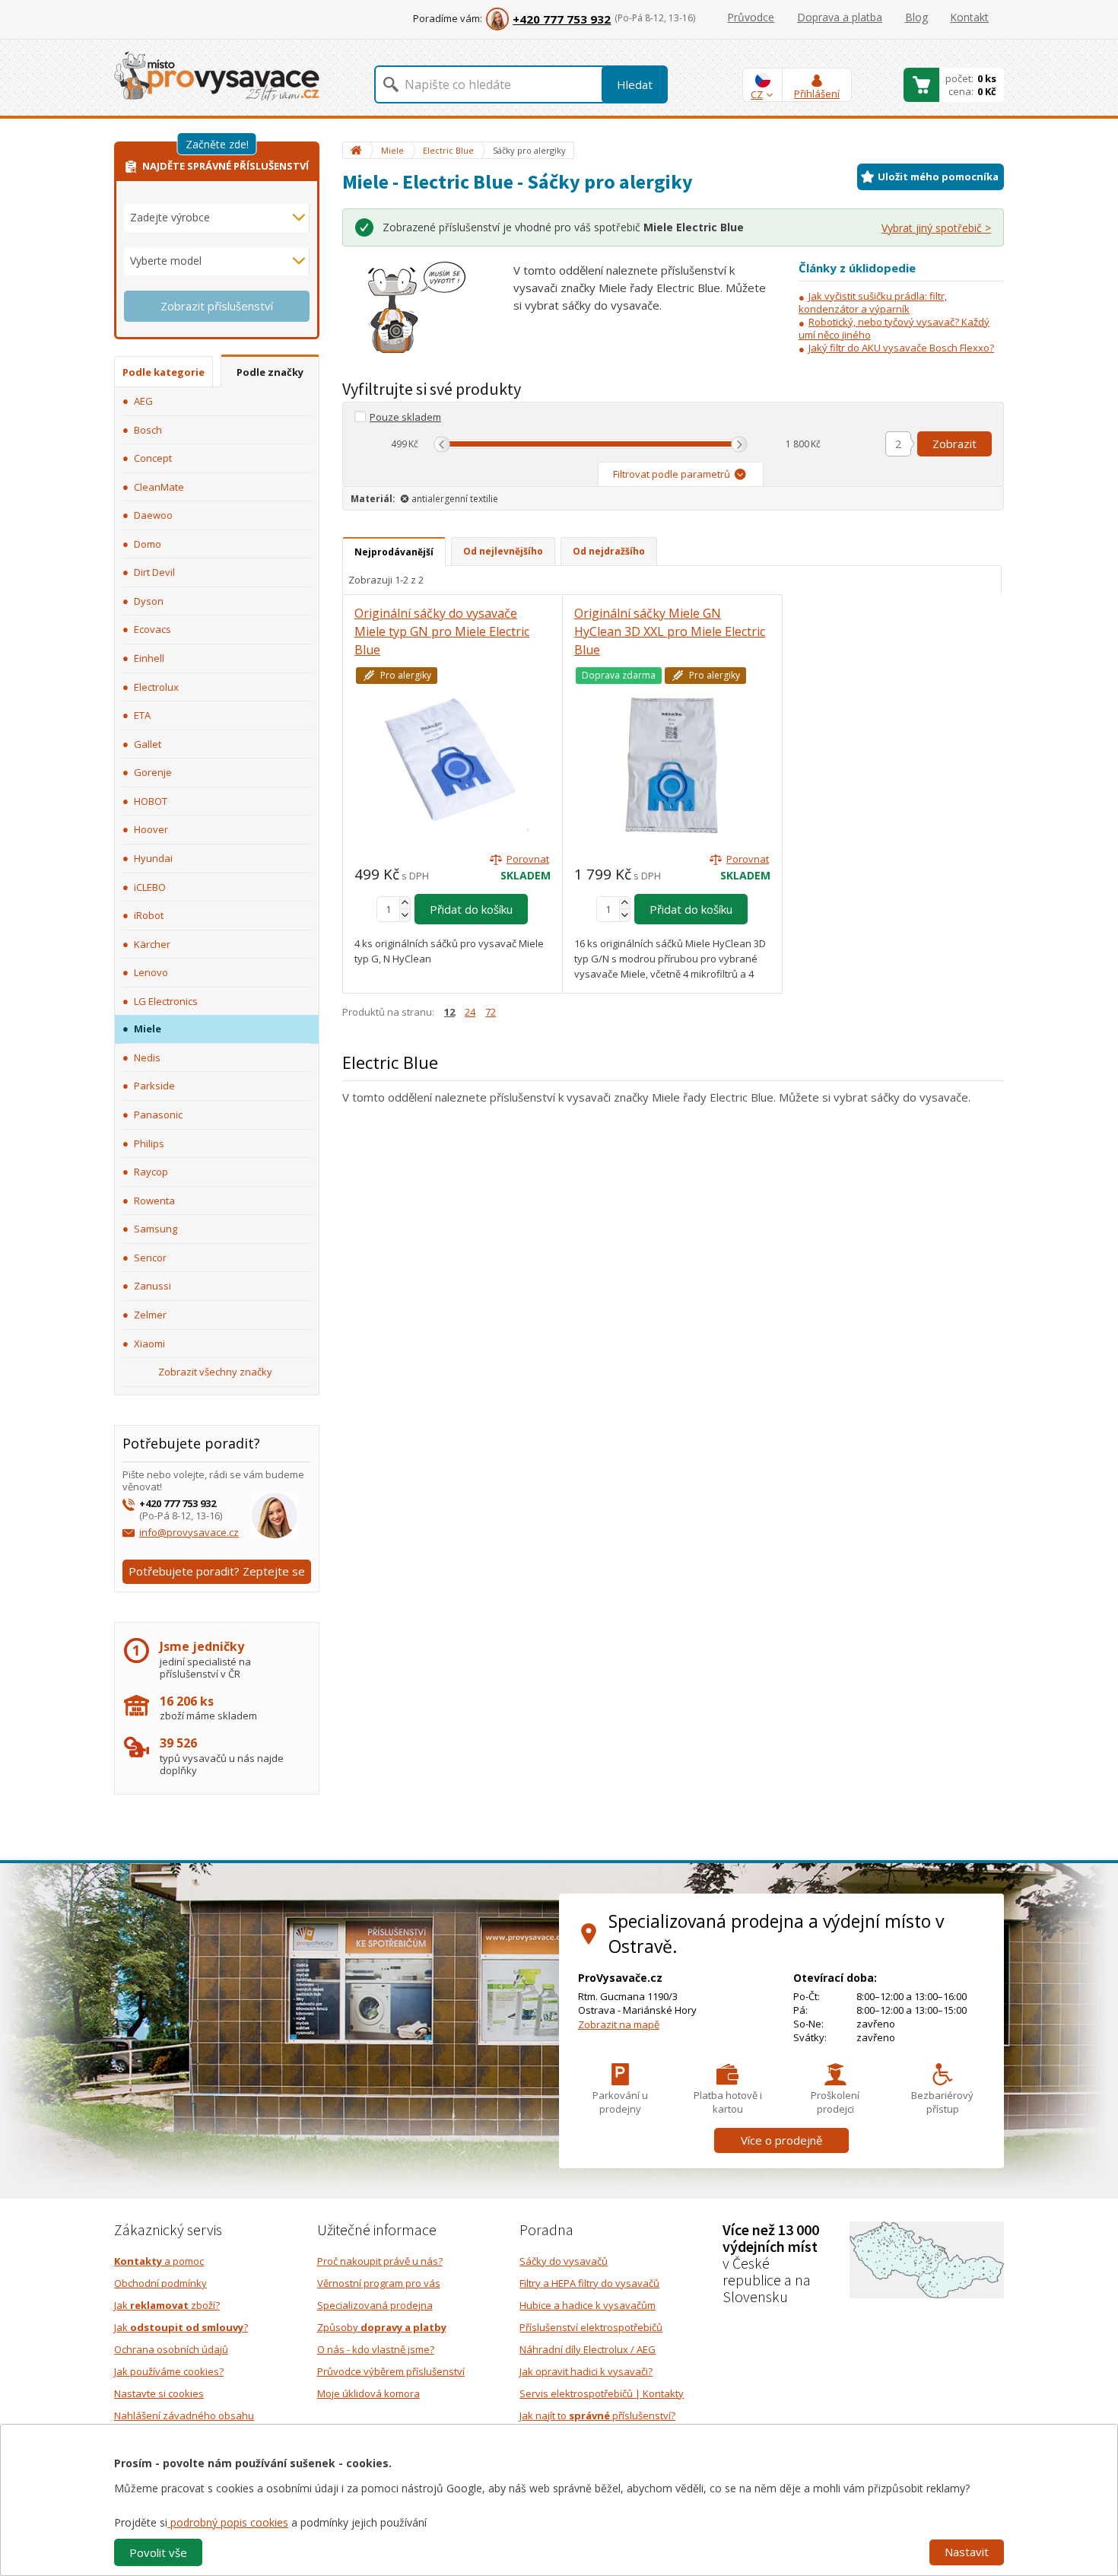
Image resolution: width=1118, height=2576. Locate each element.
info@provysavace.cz (189, 1532)
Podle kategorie (164, 372)
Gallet (148, 744)
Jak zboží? (167, 2305)
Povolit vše (158, 2552)
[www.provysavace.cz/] (217, 75)
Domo (148, 544)
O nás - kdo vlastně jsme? (376, 2349)
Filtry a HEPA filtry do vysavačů (589, 2283)
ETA (142, 715)
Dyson (149, 601)
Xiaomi (149, 1344)
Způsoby (382, 2327)
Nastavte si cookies (159, 2393)
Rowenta (154, 1201)
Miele (148, 1029)
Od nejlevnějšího (503, 551)
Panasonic (158, 1115)
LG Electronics (166, 1001)
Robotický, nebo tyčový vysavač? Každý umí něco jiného (894, 328)
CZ (757, 94)
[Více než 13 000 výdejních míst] (927, 2259)
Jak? (181, 2327)
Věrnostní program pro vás (379, 2283)
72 (491, 1012)
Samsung (156, 1229)
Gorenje (153, 772)
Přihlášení (817, 94)
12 (449, 1012)
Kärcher (152, 944)
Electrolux (156, 687)
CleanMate (159, 487)
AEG (143, 401)
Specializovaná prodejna (375, 2305)
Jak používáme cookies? (169, 2371)
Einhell (149, 658)
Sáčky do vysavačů (564, 2261)
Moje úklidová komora (368, 2393)
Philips (149, 1143)
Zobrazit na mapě (619, 2024)
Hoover (151, 829)
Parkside (154, 1086)
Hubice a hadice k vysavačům (588, 2305)
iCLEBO (150, 887)
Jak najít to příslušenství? (597, 2415)
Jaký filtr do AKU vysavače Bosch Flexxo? (901, 348)
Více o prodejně (781, 2140)
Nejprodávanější (394, 552)
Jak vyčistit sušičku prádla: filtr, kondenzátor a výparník (873, 302)
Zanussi (152, 1286)
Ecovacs (152, 629)
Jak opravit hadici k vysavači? (586, 2371)
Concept (153, 458)
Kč (413, 444)
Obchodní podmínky (160, 2283)
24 (470, 1012)
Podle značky (270, 372)
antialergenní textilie (455, 499)
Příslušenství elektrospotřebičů (591, 2327)
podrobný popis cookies (228, 2522)
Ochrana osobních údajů (171, 2349)
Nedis (147, 1057)
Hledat (635, 84)
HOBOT (151, 801)
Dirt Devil (154, 572)
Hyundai (153, 858)
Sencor (150, 1258)
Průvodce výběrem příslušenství (391, 2371)
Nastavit (967, 2552)
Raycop (151, 1172)
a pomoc (159, 2261)
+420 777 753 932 (562, 19)
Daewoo (153, 515)
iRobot (149, 915)
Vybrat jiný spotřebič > (936, 228)
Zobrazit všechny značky (215, 1372)
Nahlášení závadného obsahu (184, 2415)
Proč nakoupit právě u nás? (380, 2261)
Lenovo (151, 972)
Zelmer (150, 1315)
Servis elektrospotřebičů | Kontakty (602, 2393)
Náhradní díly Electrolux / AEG (588, 2349)
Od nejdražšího (609, 551)
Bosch (148, 430)
